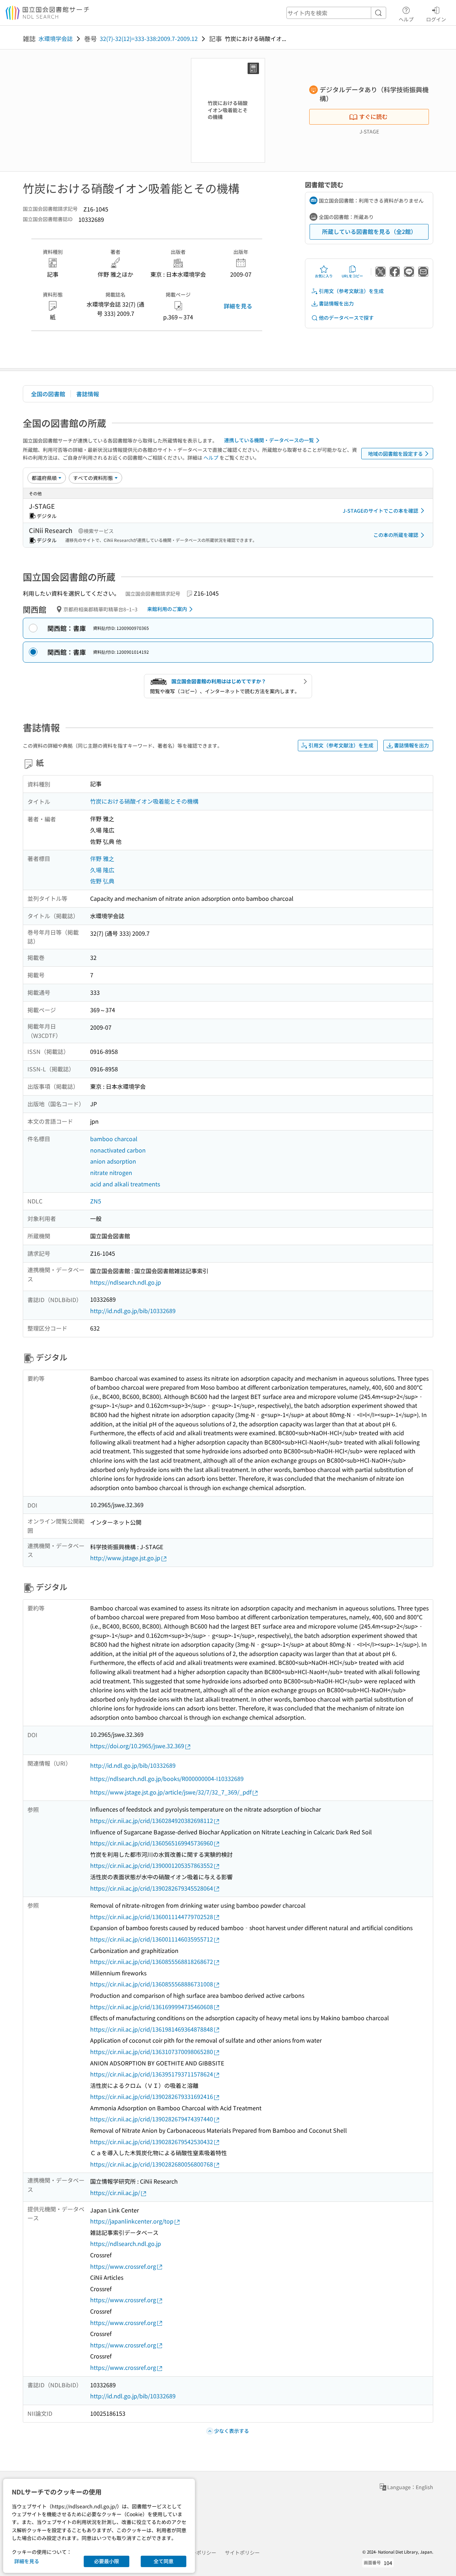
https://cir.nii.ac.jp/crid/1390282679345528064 (152, 1888)
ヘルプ (406, 19)
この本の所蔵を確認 (396, 535)
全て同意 (164, 2561)
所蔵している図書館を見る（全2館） (369, 231)
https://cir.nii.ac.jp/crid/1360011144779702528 (152, 1917)
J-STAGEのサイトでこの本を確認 (380, 511)
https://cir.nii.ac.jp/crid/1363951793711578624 (152, 2074)
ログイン (436, 19)
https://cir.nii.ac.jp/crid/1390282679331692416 (152, 2096)
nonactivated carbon (118, 1150)
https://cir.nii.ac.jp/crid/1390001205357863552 (152, 1865)
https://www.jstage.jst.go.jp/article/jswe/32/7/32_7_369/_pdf (171, 1792)
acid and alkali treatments (125, 1184)
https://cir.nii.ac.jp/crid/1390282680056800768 (152, 2164)
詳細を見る (238, 306)
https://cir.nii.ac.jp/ (115, 2193)
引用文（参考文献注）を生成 (351, 291)
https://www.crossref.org (123, 2266)
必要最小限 (107, 2561)
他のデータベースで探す (346, 318)
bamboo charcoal (114, 1139)
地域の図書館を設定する (395, 454)
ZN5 (96, 1201)
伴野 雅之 (102, 858)
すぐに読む (373, 116)
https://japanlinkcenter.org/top (132, 2221)
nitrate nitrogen (111, 1172)
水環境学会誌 (56, 38)
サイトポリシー (242, 2553)
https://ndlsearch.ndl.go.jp (126, 1282)
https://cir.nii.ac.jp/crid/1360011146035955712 (152, 1939)
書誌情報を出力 (336, 303)
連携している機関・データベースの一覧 (269, 440)
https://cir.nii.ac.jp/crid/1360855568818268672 (152, 1961)
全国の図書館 (48, 394)
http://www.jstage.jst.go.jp (125, 1558)
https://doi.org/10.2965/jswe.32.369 (137, 1746)
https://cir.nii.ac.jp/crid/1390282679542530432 (152, 2142)
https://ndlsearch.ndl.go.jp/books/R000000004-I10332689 (167, 1778)
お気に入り (324, 276)
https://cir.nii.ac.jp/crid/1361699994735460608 (152, 2007)
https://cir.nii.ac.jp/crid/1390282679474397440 (152, 2119)
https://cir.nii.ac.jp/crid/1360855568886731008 (152, 1984)
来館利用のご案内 (167, 609)
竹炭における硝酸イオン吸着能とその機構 (144, 801)
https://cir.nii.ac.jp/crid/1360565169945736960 (152, 1843)
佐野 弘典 (102, 881)
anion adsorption (113, 1161)
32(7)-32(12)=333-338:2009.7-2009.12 (149, 38)
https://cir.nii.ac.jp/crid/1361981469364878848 (152, 2029)
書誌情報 (88, 394)
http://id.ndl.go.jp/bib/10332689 (133, 1311)
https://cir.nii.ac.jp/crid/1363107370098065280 (152, 2052)
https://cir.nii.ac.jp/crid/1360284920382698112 (152, 1820)
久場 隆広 (102, 870)
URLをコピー (352, 276)
